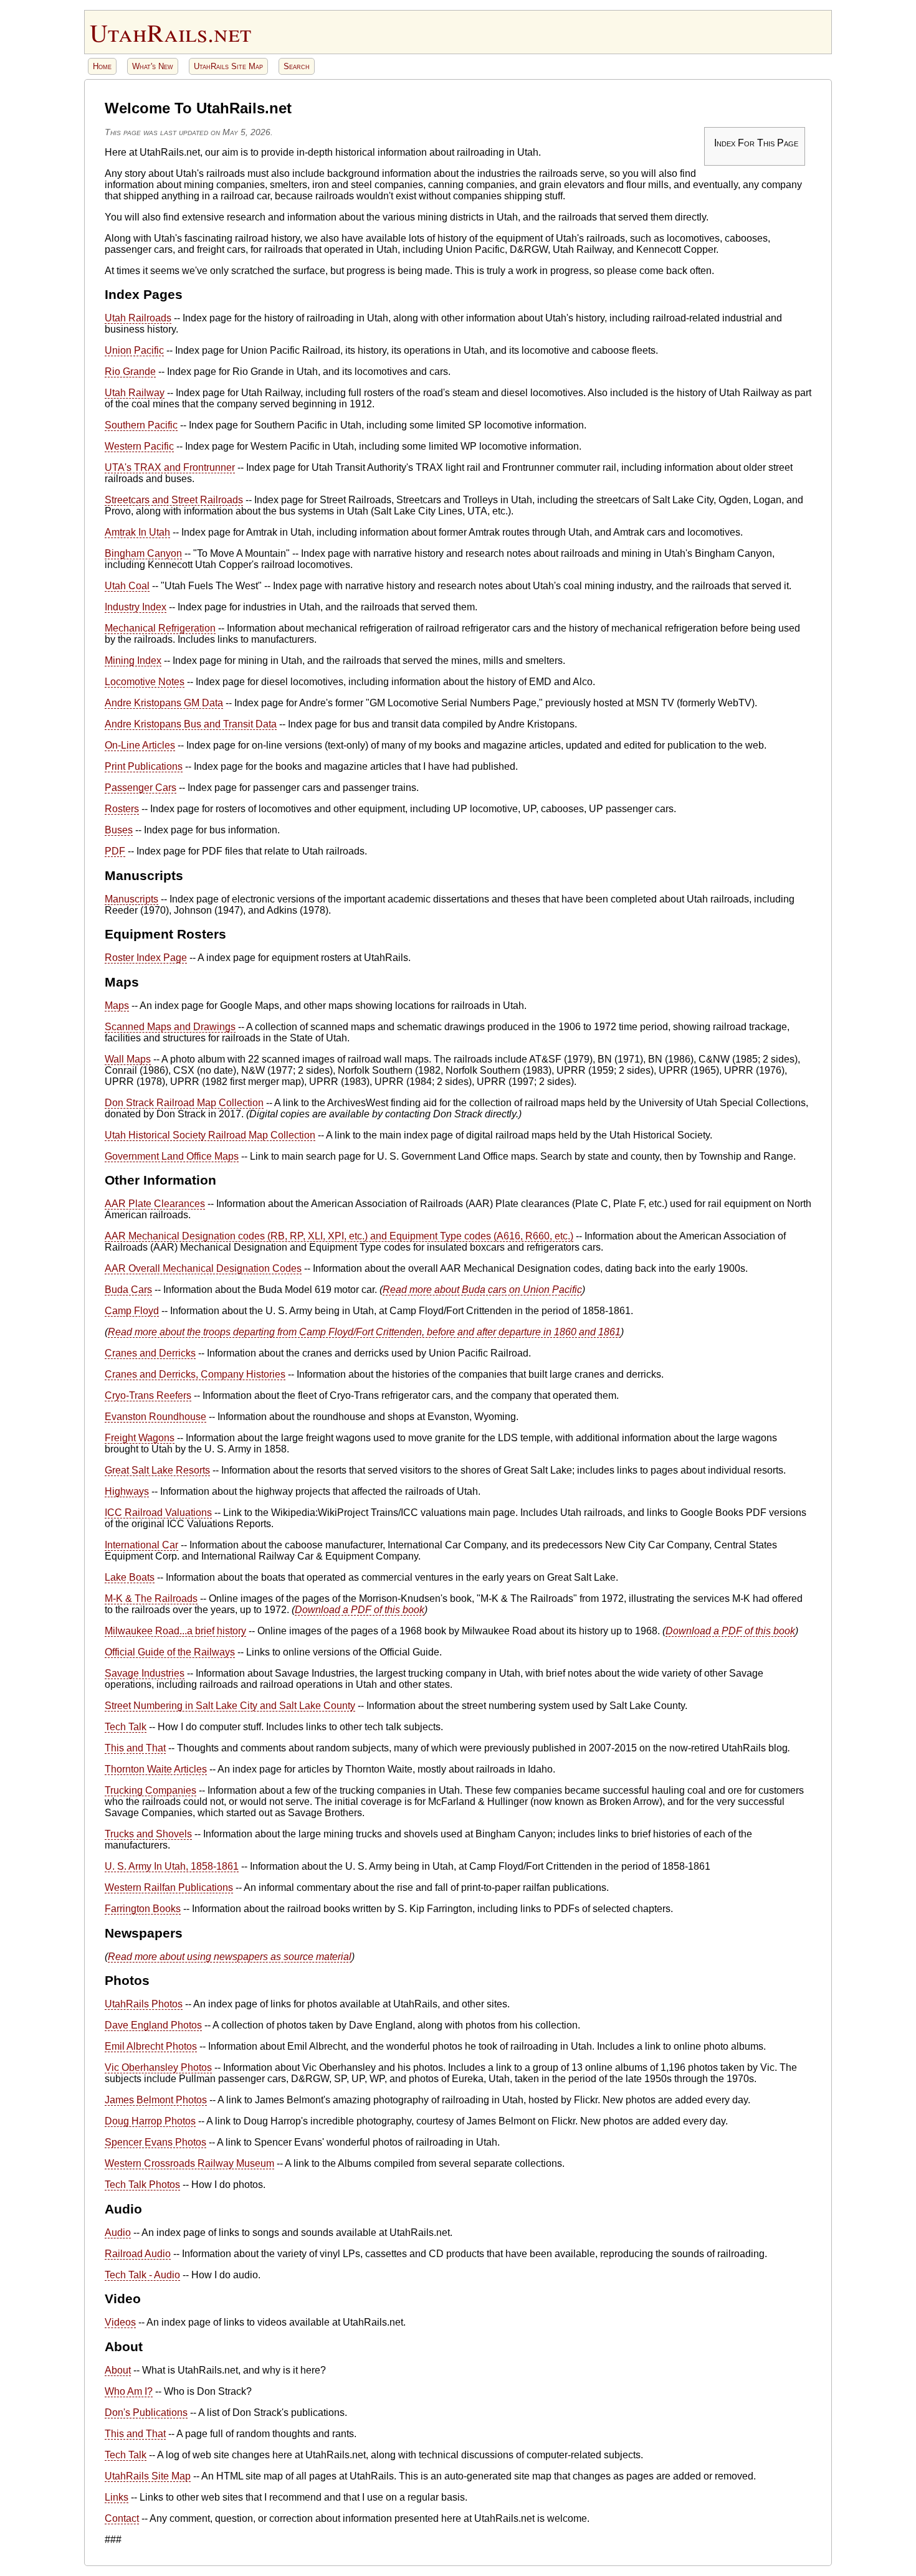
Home (102, 66)
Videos (120, 2322)
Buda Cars (128, 1290)
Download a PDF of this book (360, 1610)
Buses (119, 830)
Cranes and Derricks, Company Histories (195, 1374)
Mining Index (133, 661)
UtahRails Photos (144, 2004)
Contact (122, 2518)
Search (297, 66)
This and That (135, 1748)
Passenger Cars (141, 788)
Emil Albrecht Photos (151, 2046)
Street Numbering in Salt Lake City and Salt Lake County (230, 1706)
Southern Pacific (141, 425)
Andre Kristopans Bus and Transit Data (191, 724)
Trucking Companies (150, 1790)
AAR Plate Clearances (155, 1204)
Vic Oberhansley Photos (158, 2067)
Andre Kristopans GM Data (164, 703)
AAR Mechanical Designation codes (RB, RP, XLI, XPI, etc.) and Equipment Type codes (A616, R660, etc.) (339, 1236)
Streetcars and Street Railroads (174, 500)
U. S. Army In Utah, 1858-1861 (172, 1866)
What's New (153, 66)
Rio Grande (130, 372)
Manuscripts (131, 899)
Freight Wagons (140, 1438)
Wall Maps (128, 1059)
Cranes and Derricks (150, 1353)
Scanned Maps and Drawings (170, 1027)
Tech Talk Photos (142, 2185)
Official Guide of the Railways (170, 1652)
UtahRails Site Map (228, 66)
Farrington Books (143, 1909)
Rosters (122, 809)
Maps (117, 1006)
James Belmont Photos (156, 2100)
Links (117, 2497)
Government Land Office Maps (172, 1156)
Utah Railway (135, 393)
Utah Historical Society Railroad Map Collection (210, 1135)
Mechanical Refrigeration (160, 628)
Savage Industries (145, 1673)
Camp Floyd (132, 1311)
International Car (141, 1545)
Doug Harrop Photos (150, 2121)
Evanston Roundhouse (155, 1417)
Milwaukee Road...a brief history (175, 1631)
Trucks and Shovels (148, 1834)
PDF (115, 851)
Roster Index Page (146, 958)
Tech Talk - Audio (142, 2275)
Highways (127, 1491)
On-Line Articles (140, 745)
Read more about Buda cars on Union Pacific (482, 1290)
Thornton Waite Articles (156, 1769)
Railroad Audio (138, 2254)
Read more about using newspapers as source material (230, 1957)
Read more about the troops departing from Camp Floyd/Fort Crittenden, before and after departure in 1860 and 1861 (364, 1332)
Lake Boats (130, 1577)
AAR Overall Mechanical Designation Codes (203, 1268)
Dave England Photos (153, 2025)
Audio (118, 2233)
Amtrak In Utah (137, 532)
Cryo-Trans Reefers (148, 1395)
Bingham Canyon (143, 553)
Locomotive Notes (145, 682)
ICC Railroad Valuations (158, 1513)
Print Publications (144, 766)
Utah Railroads (138, 318)
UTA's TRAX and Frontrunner (170, 467)
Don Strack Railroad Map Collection (184, 1103)
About (118, 2370)
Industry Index (136, 607)
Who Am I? (129, 2391)
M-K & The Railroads (151, 1598)
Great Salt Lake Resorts (157, 1470)
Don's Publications (146, 2413)
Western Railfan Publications (169, 1887)
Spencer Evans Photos (155, 2142)
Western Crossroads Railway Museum (189, 2163)
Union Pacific (134, 350)
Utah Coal (127, 586)
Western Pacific (139, 446)
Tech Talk (126, 1727)
